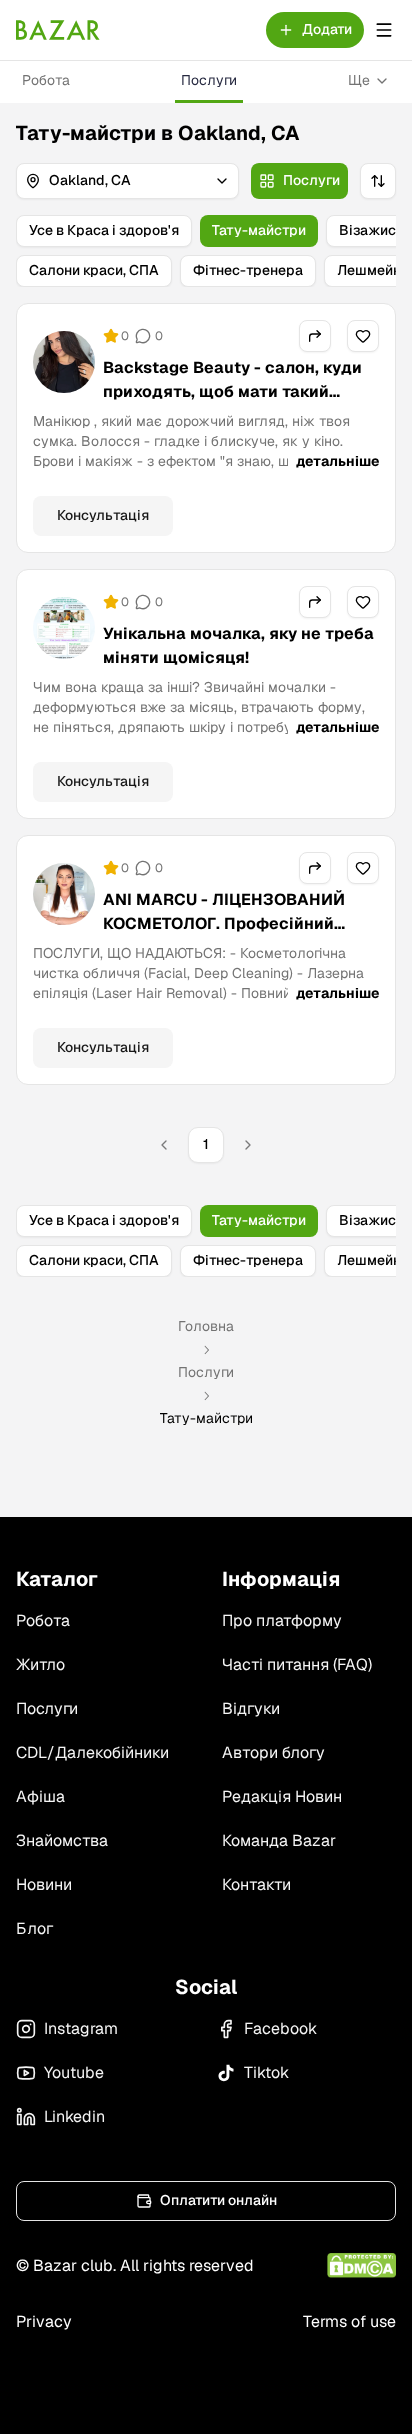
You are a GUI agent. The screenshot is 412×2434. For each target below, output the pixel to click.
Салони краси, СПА (94, 270)
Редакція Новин (282, 1796)
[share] (315, 336)
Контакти (256, 1884)
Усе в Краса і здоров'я (104, 230)
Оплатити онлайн (218, 2200)
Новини (44, 1884)
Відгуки (251, 1708)
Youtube (74, 2072)
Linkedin (74, 2116)
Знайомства (62, 1840)
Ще (359, 80)
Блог (34, 1928)
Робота (46, 80)
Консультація (103, 515)
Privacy (44, 2321)
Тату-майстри (259, 230)
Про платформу (282, 1620)
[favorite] (363, 336)
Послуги (209, 80)
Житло (40, 1664)
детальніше (337, 461)
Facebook (280, 2028)
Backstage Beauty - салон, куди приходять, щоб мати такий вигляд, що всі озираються (232, 391)
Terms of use (349, 2321)
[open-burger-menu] (384, 30)
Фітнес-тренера (248, 270)
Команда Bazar (279, 1840)
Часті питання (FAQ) (297, 1664)
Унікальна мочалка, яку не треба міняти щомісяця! (238, 645)
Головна (206, 1326)
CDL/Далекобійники (92, 1752)
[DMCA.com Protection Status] (361, 2265)
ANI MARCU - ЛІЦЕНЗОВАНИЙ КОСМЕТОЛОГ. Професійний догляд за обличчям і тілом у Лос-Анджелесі (224, 935)
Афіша (40, 1796)
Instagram (81, 2028)
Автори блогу (273, 1752)
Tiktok (266, 2072)
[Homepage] (58, 30)
